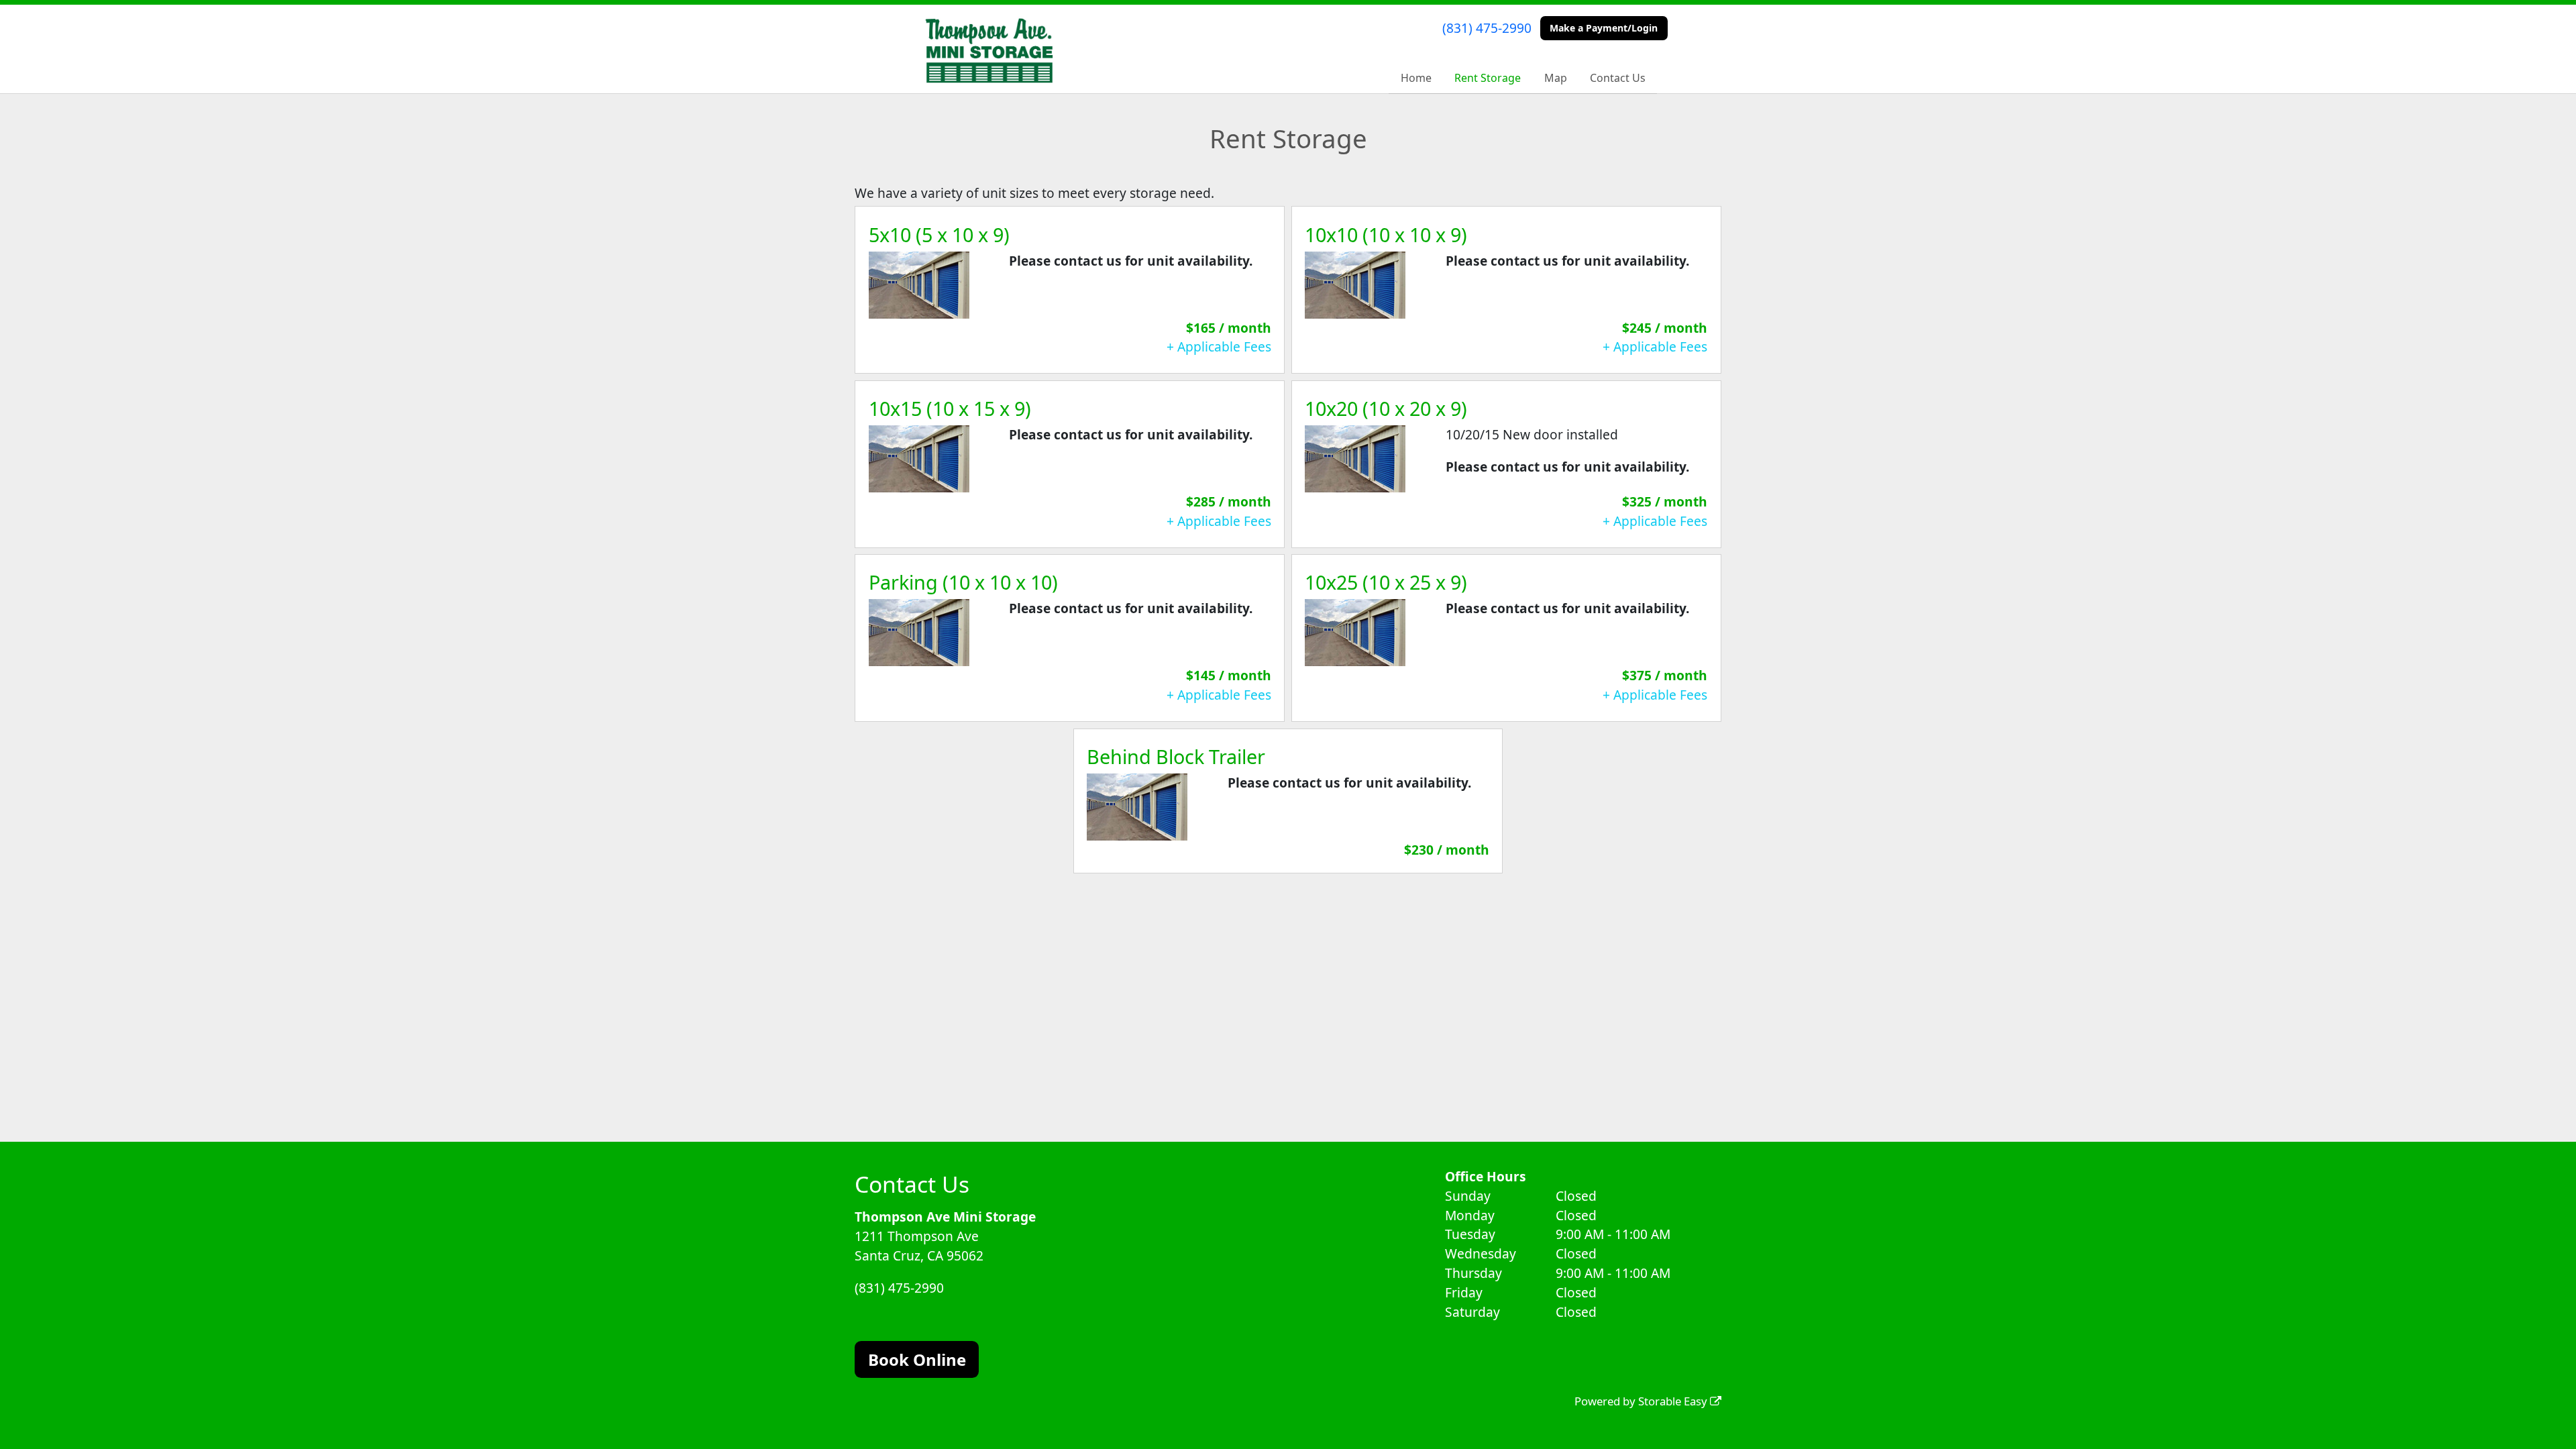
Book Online (917, 1359)
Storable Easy (1674, 1401)
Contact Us (1618, 78)
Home (1416, 78)
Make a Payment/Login (1604, 28)
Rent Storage (1488, 78)
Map (1556, 78)
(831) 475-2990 (1487, 28)
